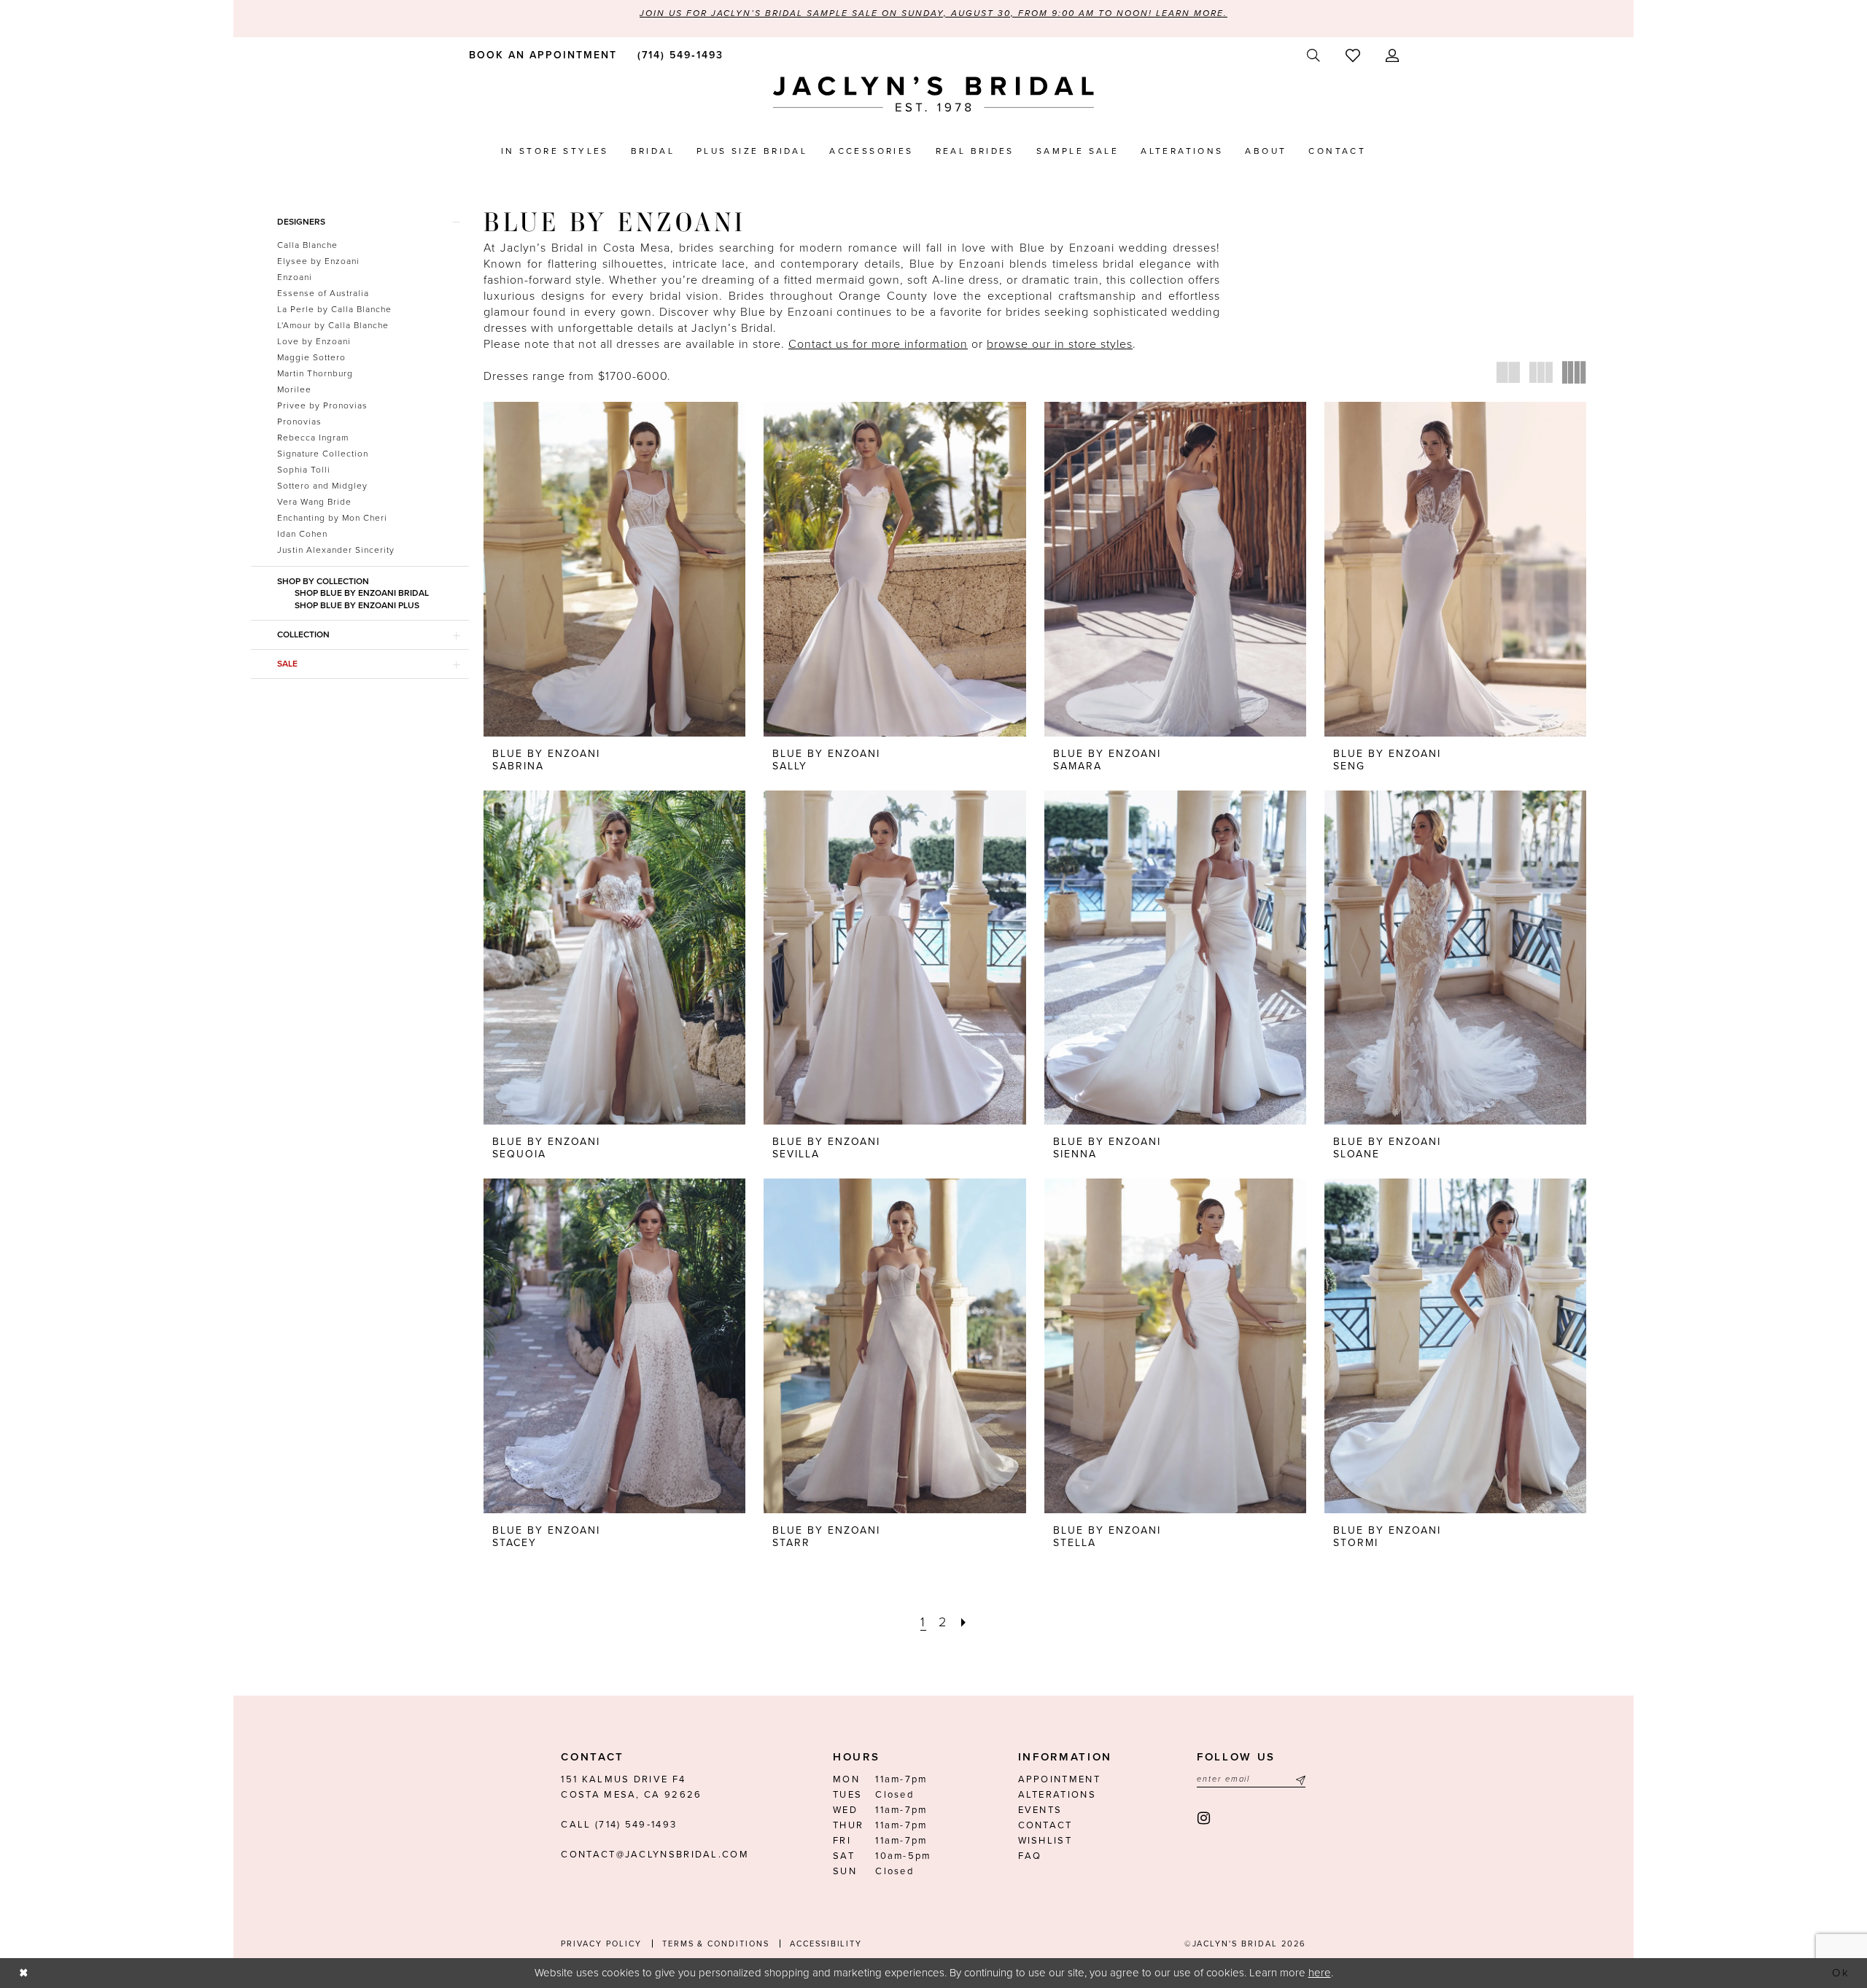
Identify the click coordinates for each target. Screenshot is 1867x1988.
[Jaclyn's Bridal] (933, 94)
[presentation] (614, 569)
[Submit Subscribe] (1299, 1780)
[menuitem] (540, 55)
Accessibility (826, 1944)
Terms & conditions (716, 1944)
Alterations (1057, 1795)
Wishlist (1045, 1841)
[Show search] (1313, 56)
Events (1040, 1810)
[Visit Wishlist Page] (1352, 55)
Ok (1841, 1973)
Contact (1045, 1825)
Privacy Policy (601, 1944)
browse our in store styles (1060, 344)
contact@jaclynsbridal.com (655, 1855)
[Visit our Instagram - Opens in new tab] (1204, 1818)
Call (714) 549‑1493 (619, 1825)
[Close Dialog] (23, 1973)
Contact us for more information (878, 344)
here (1320, 1973)
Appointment (1059, 1779)
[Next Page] (964, 1622)
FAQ (1030, 1856)
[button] (1392, 56)
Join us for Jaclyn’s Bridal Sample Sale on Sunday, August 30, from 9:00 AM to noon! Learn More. (933, 13)
